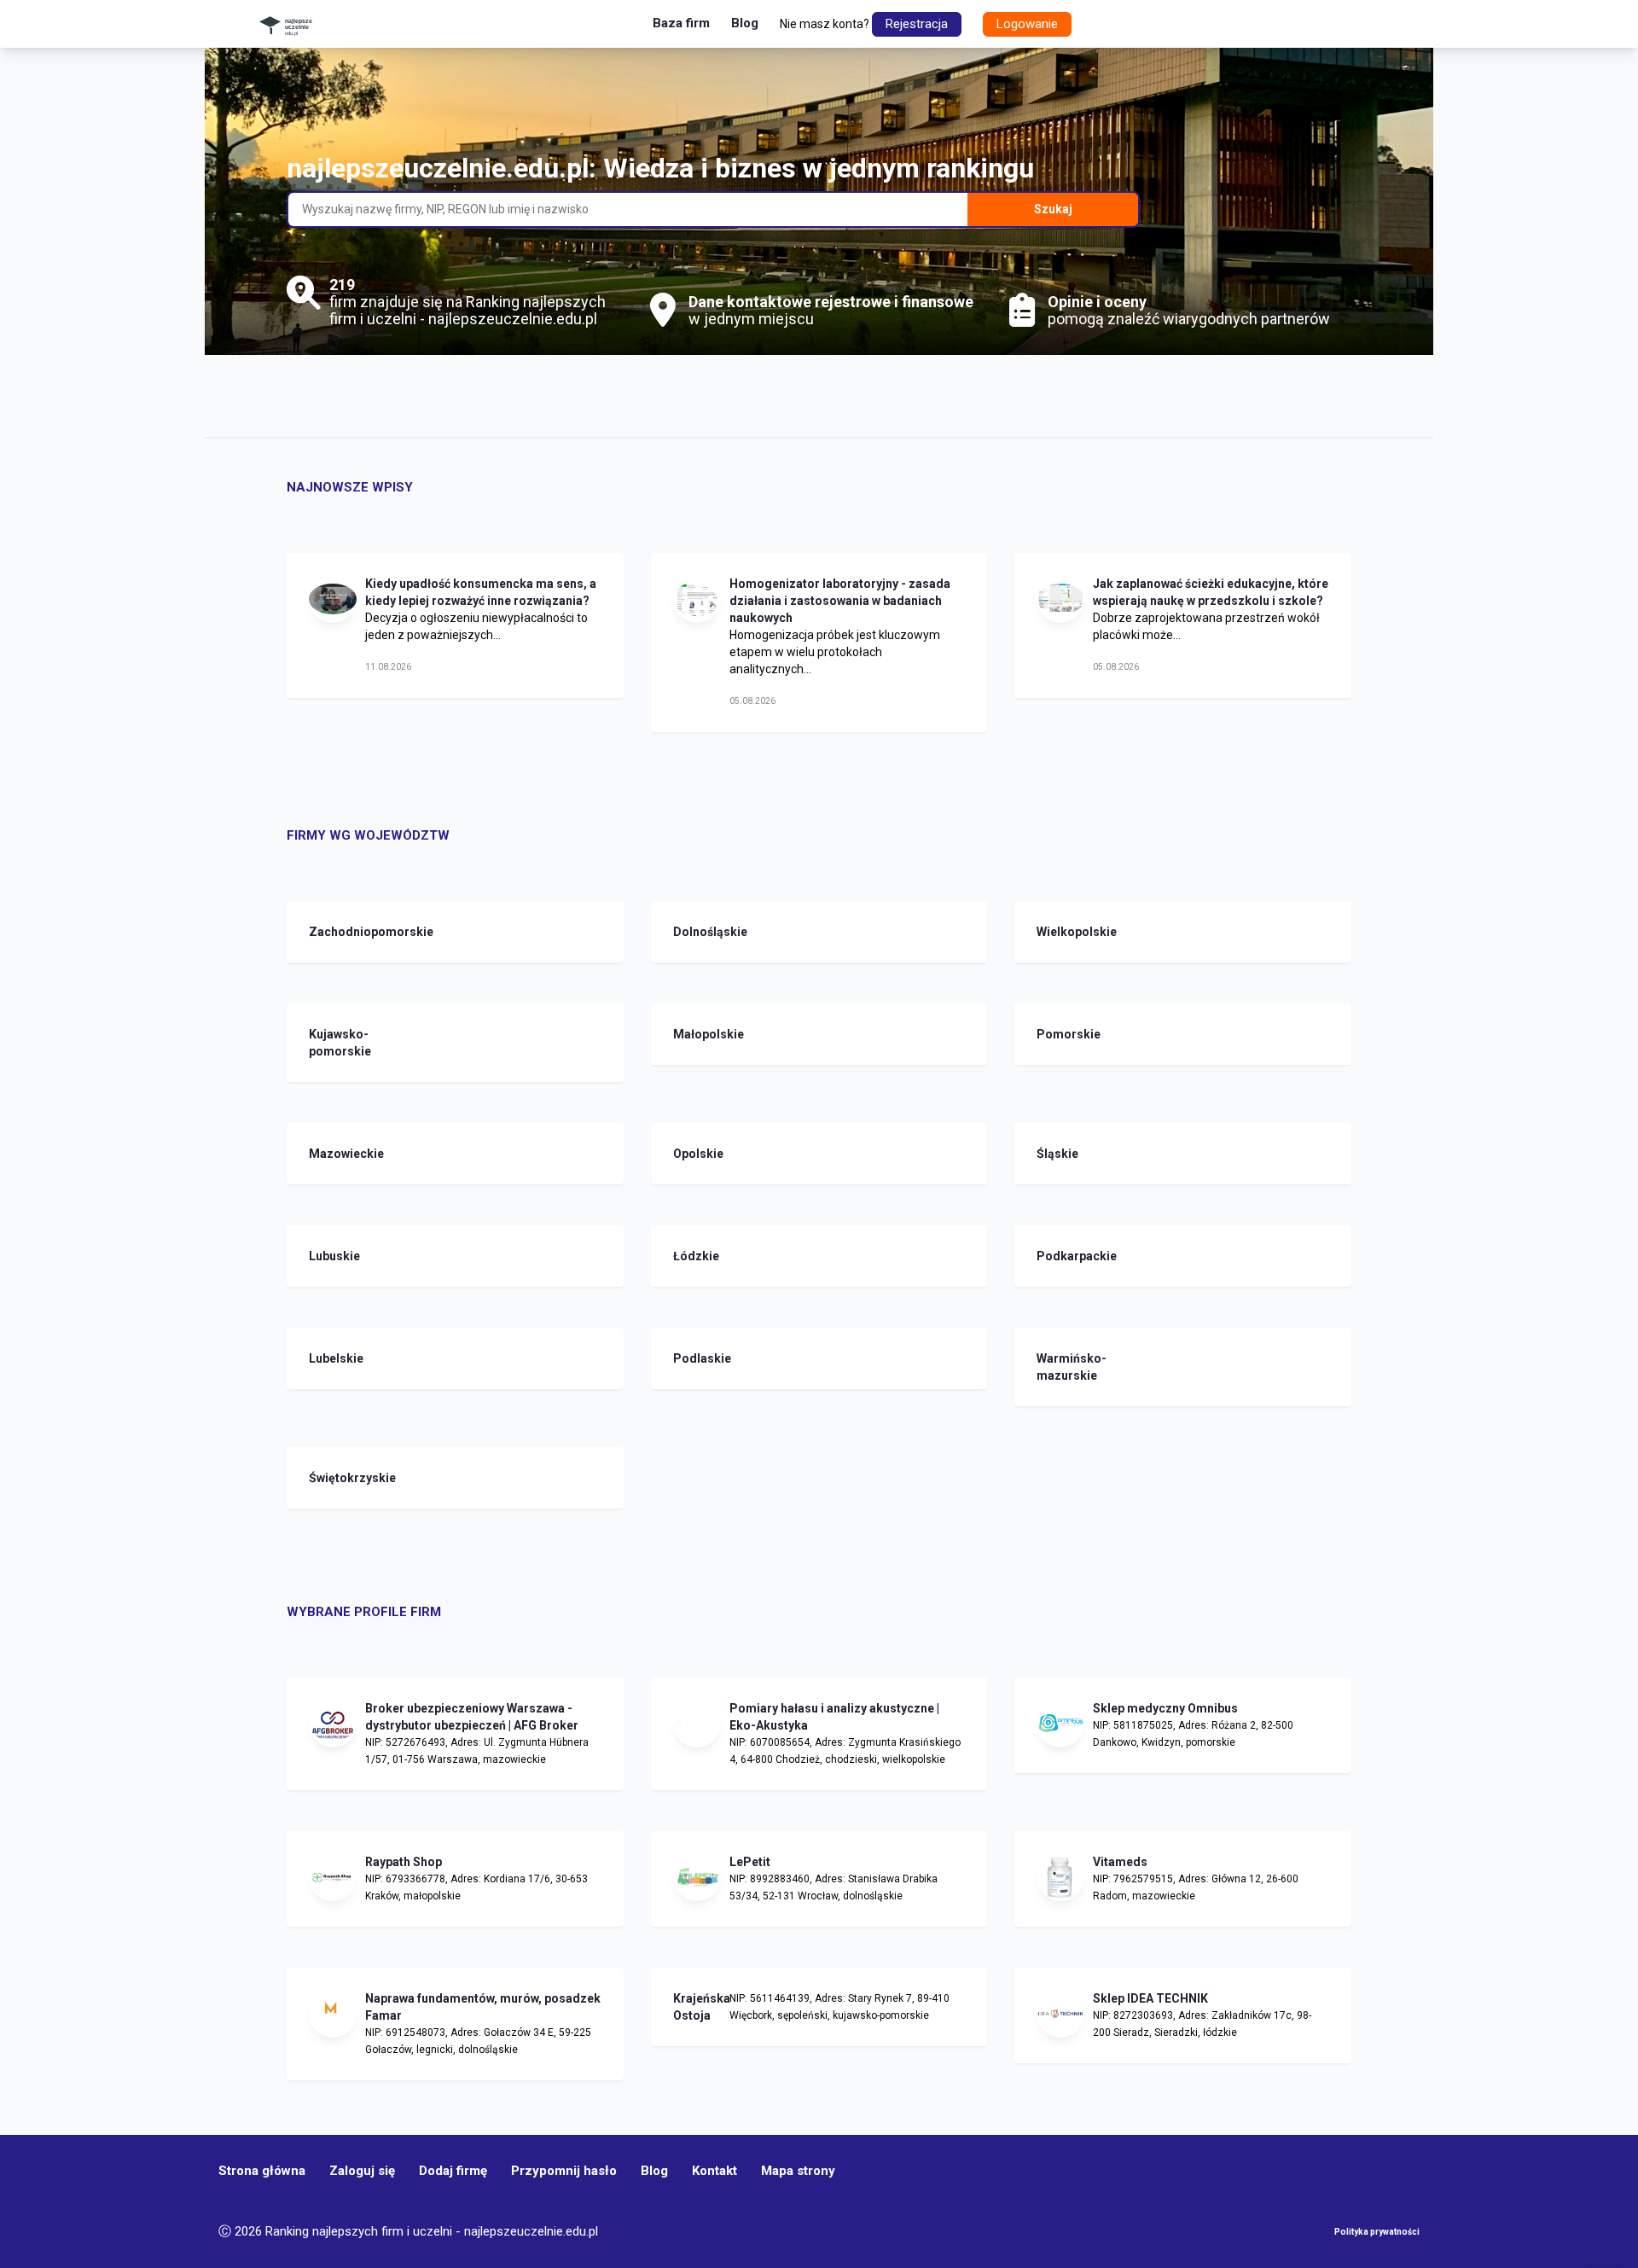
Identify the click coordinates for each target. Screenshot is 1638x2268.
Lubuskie (333, 1256)
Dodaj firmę (453, 2171)
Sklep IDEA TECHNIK (1150, 1998)
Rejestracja (917, 24)
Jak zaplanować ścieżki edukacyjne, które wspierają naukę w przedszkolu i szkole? (1211, 592)
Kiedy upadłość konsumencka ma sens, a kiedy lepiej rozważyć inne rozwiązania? (481, 592)
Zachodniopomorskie (333, 932)
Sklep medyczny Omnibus (1165, 1708)
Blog (745, 23)
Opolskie (697, 1154)
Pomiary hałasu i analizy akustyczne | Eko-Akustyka (834, 1717)
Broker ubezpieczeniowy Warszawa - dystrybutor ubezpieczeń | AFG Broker (472, 1717)
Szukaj (1053, 209)
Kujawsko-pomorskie (333, 1043)
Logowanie (1027, 24)
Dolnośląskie (697, 932)
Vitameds (1120, 1862)
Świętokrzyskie (333, 1478)
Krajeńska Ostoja (697, 2007)
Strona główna (262, 2171)
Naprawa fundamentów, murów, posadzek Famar (483, 2007)
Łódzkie (696, 1256)
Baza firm (681, 23)
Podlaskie (697, 1358)
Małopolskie (697, 1034)
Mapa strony (798, 2171)
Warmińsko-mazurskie (1060, 1367)
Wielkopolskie (1060, 932)
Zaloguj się (362, 2171)
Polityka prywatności (1377, 2232)
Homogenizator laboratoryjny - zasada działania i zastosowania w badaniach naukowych (840, 601)
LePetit (750, 1862)
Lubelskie (333, 1358)
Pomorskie (1060, 1034)
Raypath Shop (404, 1862)
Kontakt (714, 2171)
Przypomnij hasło (564, 2171)
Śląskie (1057, 1154)
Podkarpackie (1060, 1256)
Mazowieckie (333, 1154)
